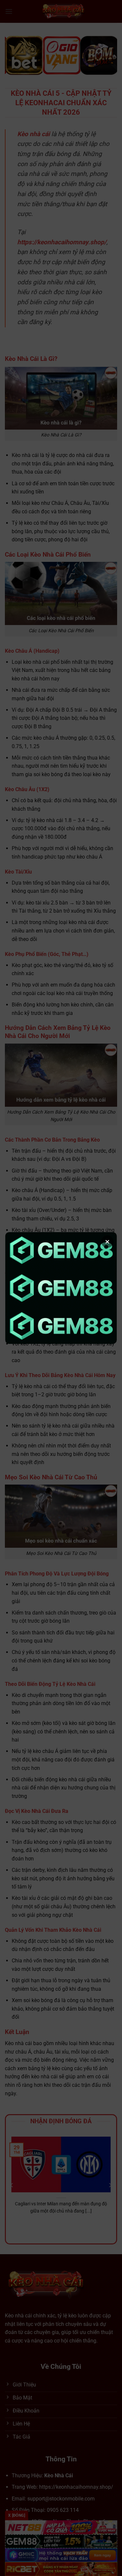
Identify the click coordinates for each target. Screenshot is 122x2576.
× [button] (107, 1242)
